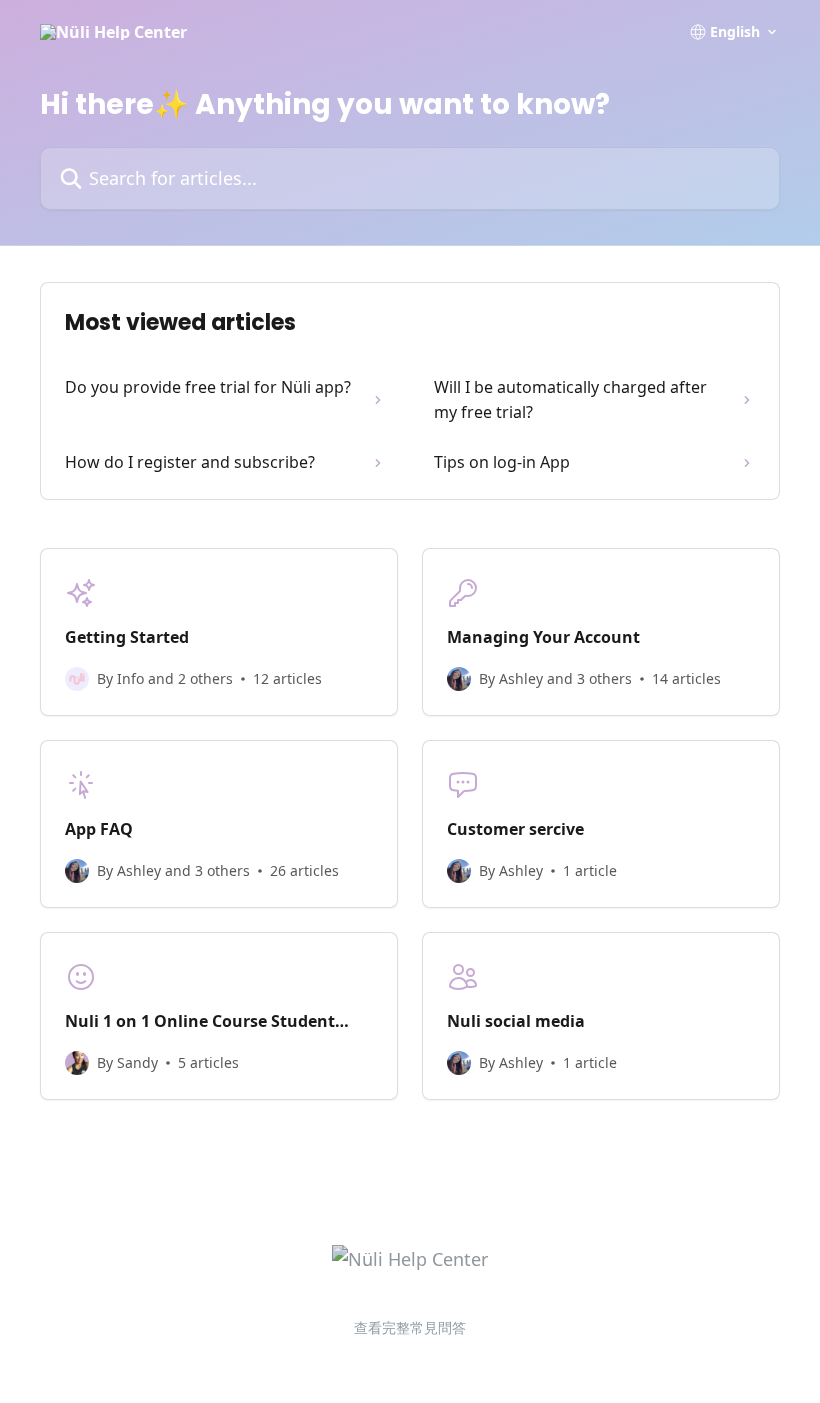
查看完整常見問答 (410, 1327)
